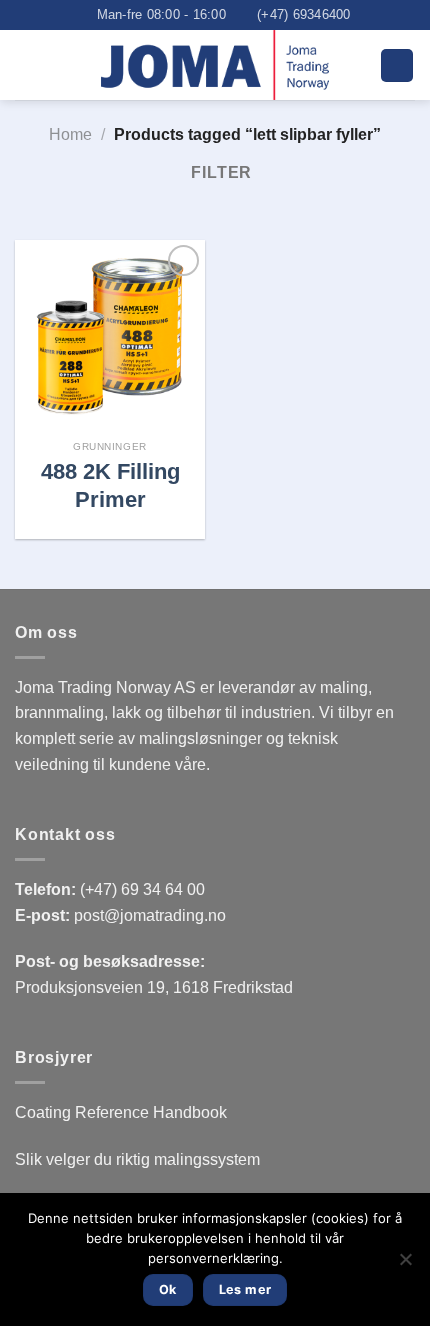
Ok (168, 1289)
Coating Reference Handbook (121, 1112)
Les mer (245, 1289)
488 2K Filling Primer (110, 485)
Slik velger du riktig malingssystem (137, 1159)
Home (70, 134)
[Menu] (397, 65)
